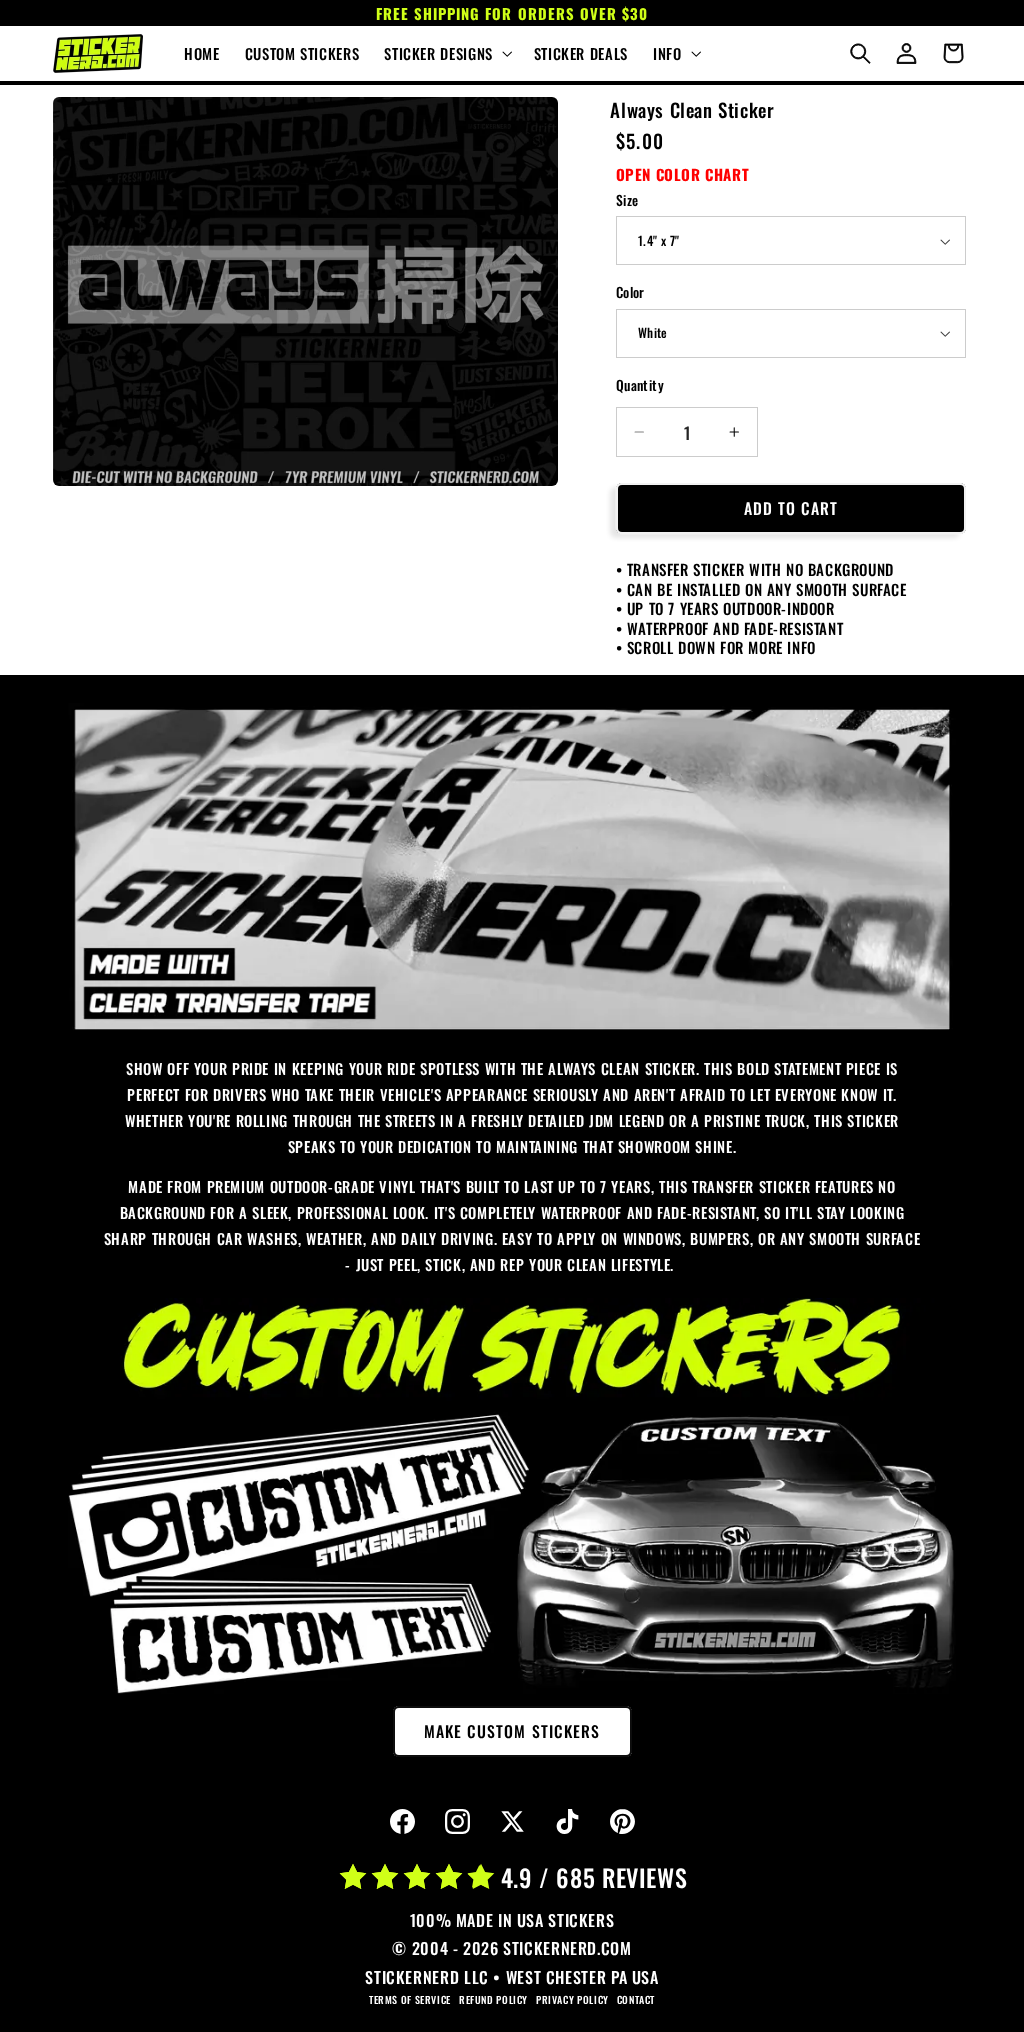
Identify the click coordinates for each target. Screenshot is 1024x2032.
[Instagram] (457, 1822)
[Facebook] (402, 1822)
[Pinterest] (622, 1822)
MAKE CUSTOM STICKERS (512, 1731)
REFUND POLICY (493, 1999)
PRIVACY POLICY (572, 1999)
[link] (512, 869)
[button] (446, 54)
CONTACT (636, 1999)
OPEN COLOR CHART (683, 174)
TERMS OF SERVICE (410, 1999)
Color (630, 292)
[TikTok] (567, 1822)
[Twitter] (512, 1822)
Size (627, 200)
